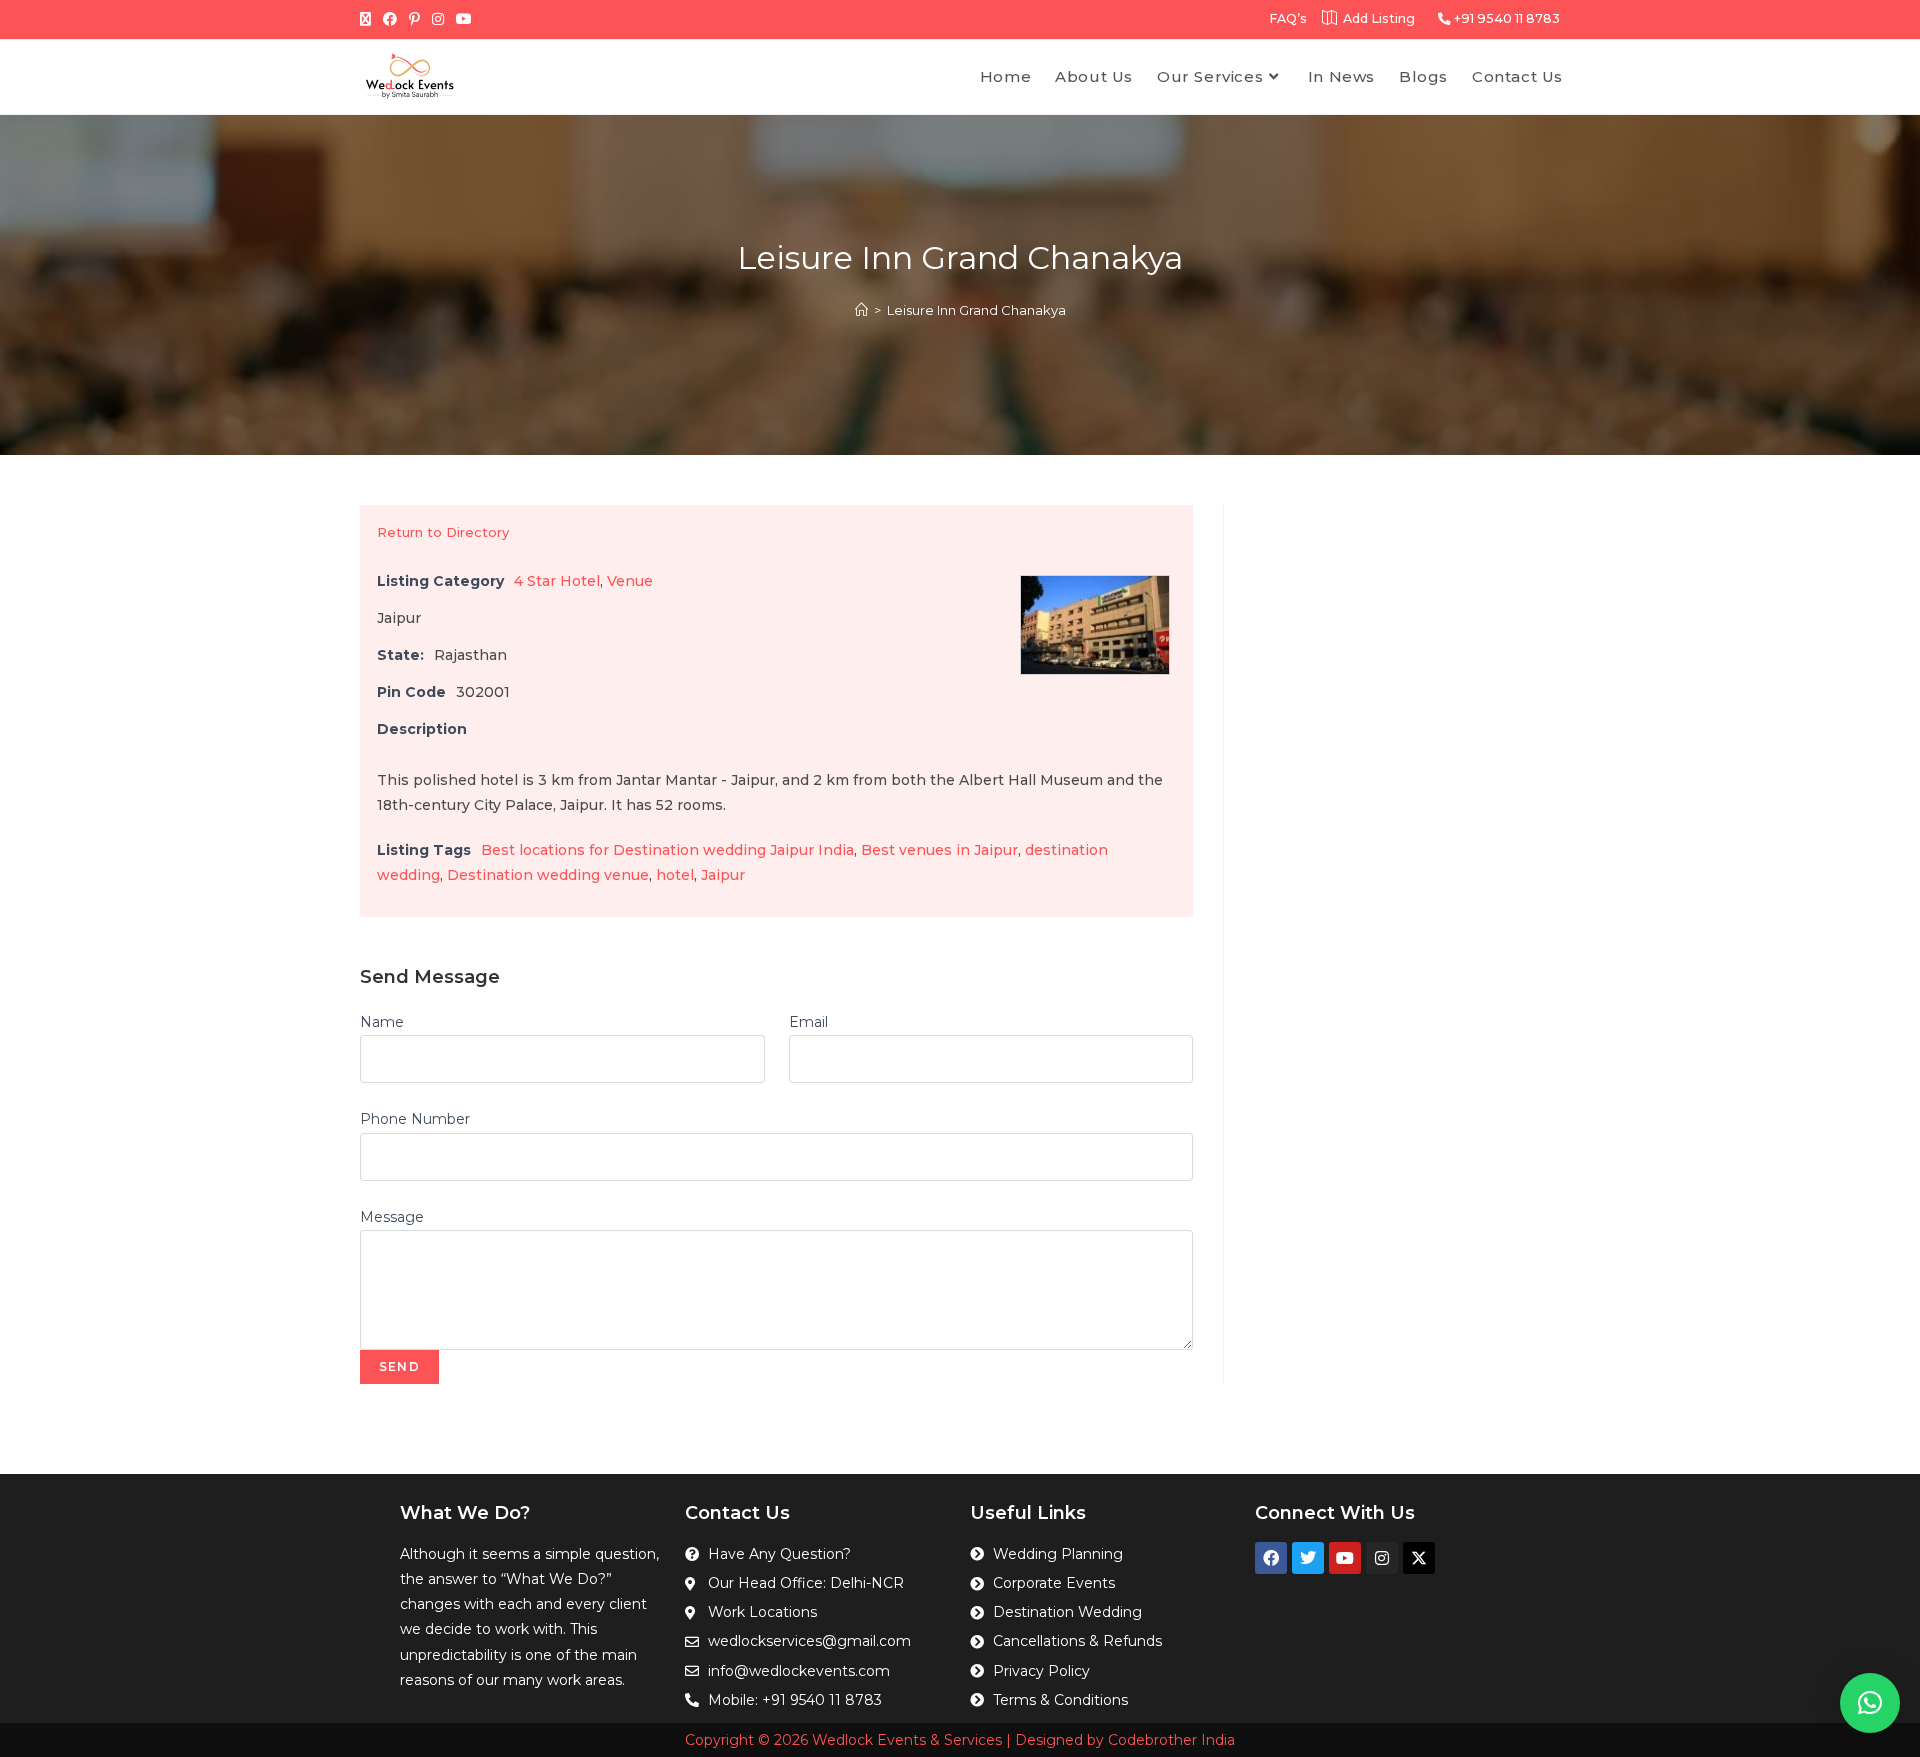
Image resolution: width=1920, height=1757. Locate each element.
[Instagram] (1382, 1558)
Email (808, 1022)
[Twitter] (1308, 1558)
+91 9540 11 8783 (1505, 18)
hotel (675, 875)
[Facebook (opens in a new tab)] (390, 19)
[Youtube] (1345, 1558)
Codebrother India (1171, 1740)
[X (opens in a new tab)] (368, 19)
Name (382, 1022)
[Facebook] (1271, 1558)
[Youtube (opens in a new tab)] (464, 19)
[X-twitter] (1419, 1558)
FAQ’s (1288, 18)
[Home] (861, 310)
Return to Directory (443, 532)
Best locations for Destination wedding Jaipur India (667, 850)
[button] (1870, 1703)
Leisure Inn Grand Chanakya (976, 310)
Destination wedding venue (548, 875)
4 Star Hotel (557, 581)
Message (392, 1217)
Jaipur (723, 875)
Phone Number (415, 1119)
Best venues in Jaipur (939, 850)
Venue (630, 581)
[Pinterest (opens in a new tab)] (414, 19)
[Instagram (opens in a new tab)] (438, 19)
